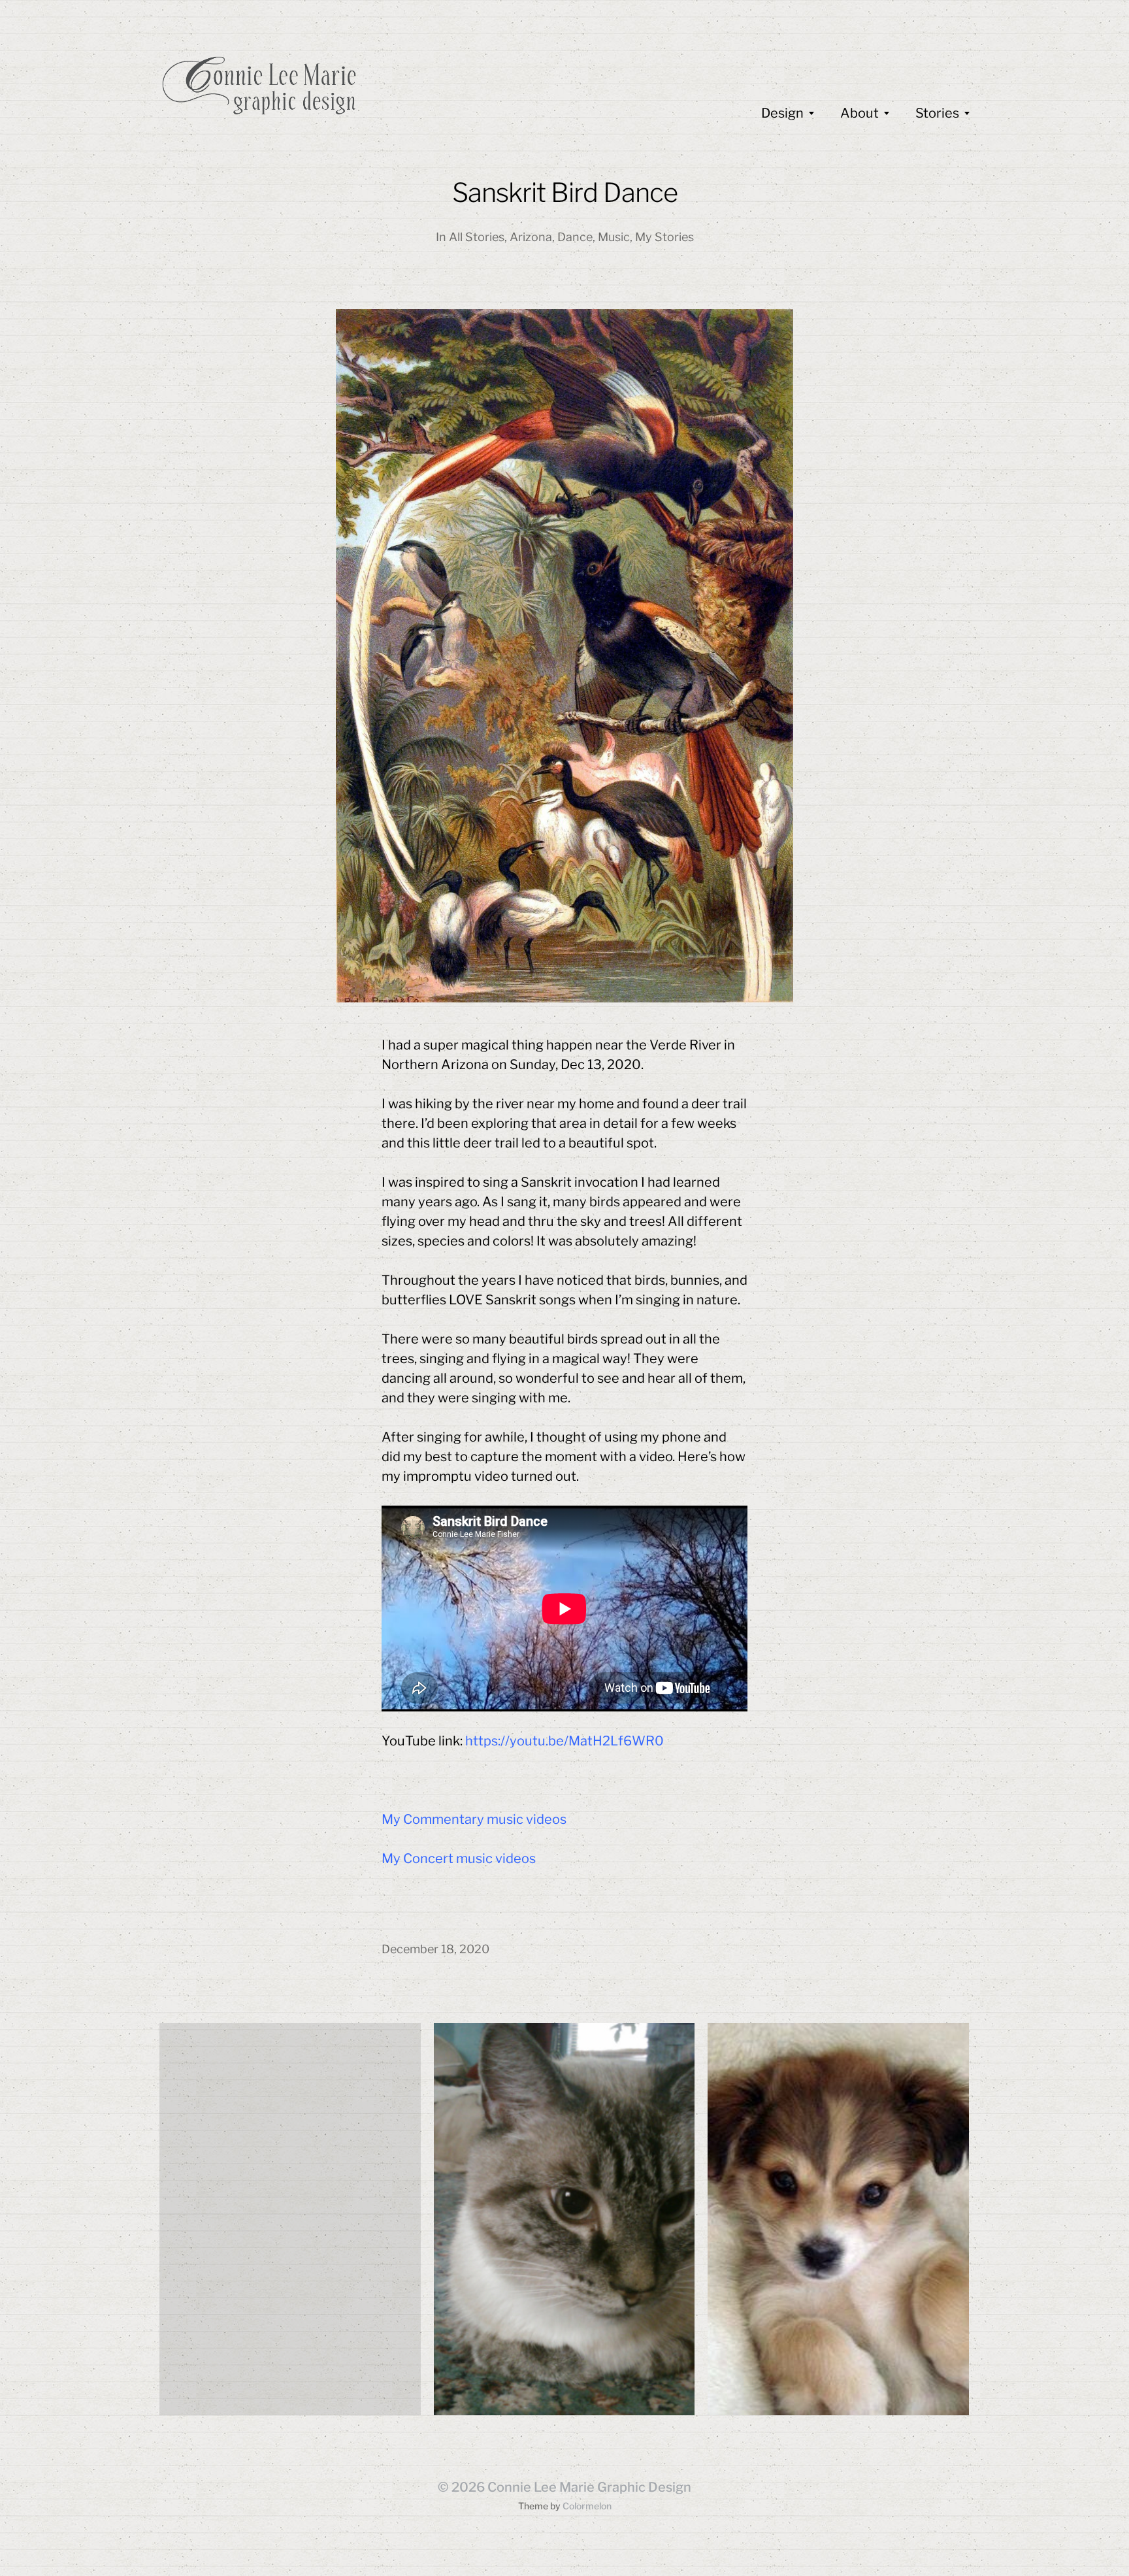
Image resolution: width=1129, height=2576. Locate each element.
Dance (575, 237)
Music (614, 237)
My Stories (664, 237)
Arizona (531, 237)
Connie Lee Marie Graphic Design (589, 2487)
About (859, 113)
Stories (937, 113)
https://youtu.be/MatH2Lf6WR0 (564, 1741)
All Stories (477, 237)
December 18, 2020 (435, 1949)
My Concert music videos (459, 1858)
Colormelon (587, 2506)
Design (782, 113)
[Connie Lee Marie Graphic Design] (355, 85)
